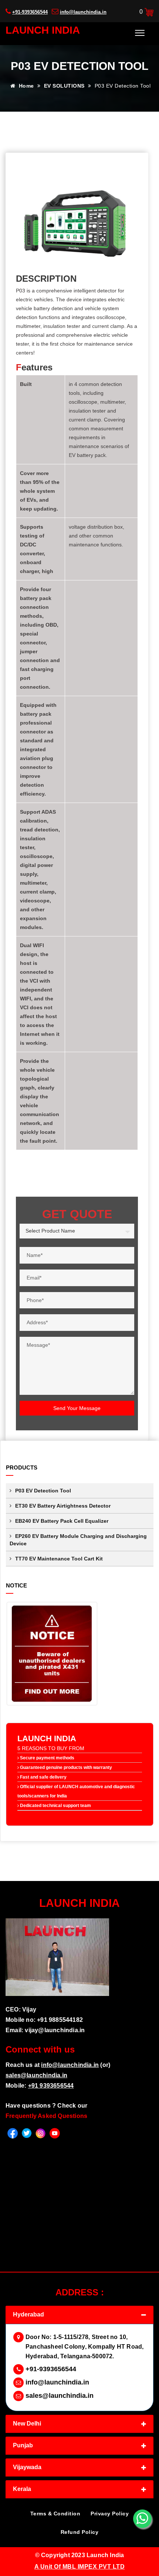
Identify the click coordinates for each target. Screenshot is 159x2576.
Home (26, 86)
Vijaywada (27, 2467)
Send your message (77, 1408)
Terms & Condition (55, 2514)
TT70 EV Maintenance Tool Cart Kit (59, 1559)
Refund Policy (80, 2532)
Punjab (23, 2445)
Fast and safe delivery (43, 1777)
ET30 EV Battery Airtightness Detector (63, 1506)
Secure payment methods (47, 1758)
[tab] (79, 2315)
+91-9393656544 (30, 12)
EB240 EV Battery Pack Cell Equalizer (62, 1521)
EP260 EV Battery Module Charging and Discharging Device (78, 1540)
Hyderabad (28, 2314)
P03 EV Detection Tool (43, 1491)
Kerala (22, 2489)
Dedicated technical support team (55, 1806)
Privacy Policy (110, 2514)
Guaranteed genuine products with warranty (65, 1767)
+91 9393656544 (51, 2086)
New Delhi (27, 2424)
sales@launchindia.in (36, 2075)
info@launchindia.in (83, 12)
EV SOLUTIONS (65, 86)
